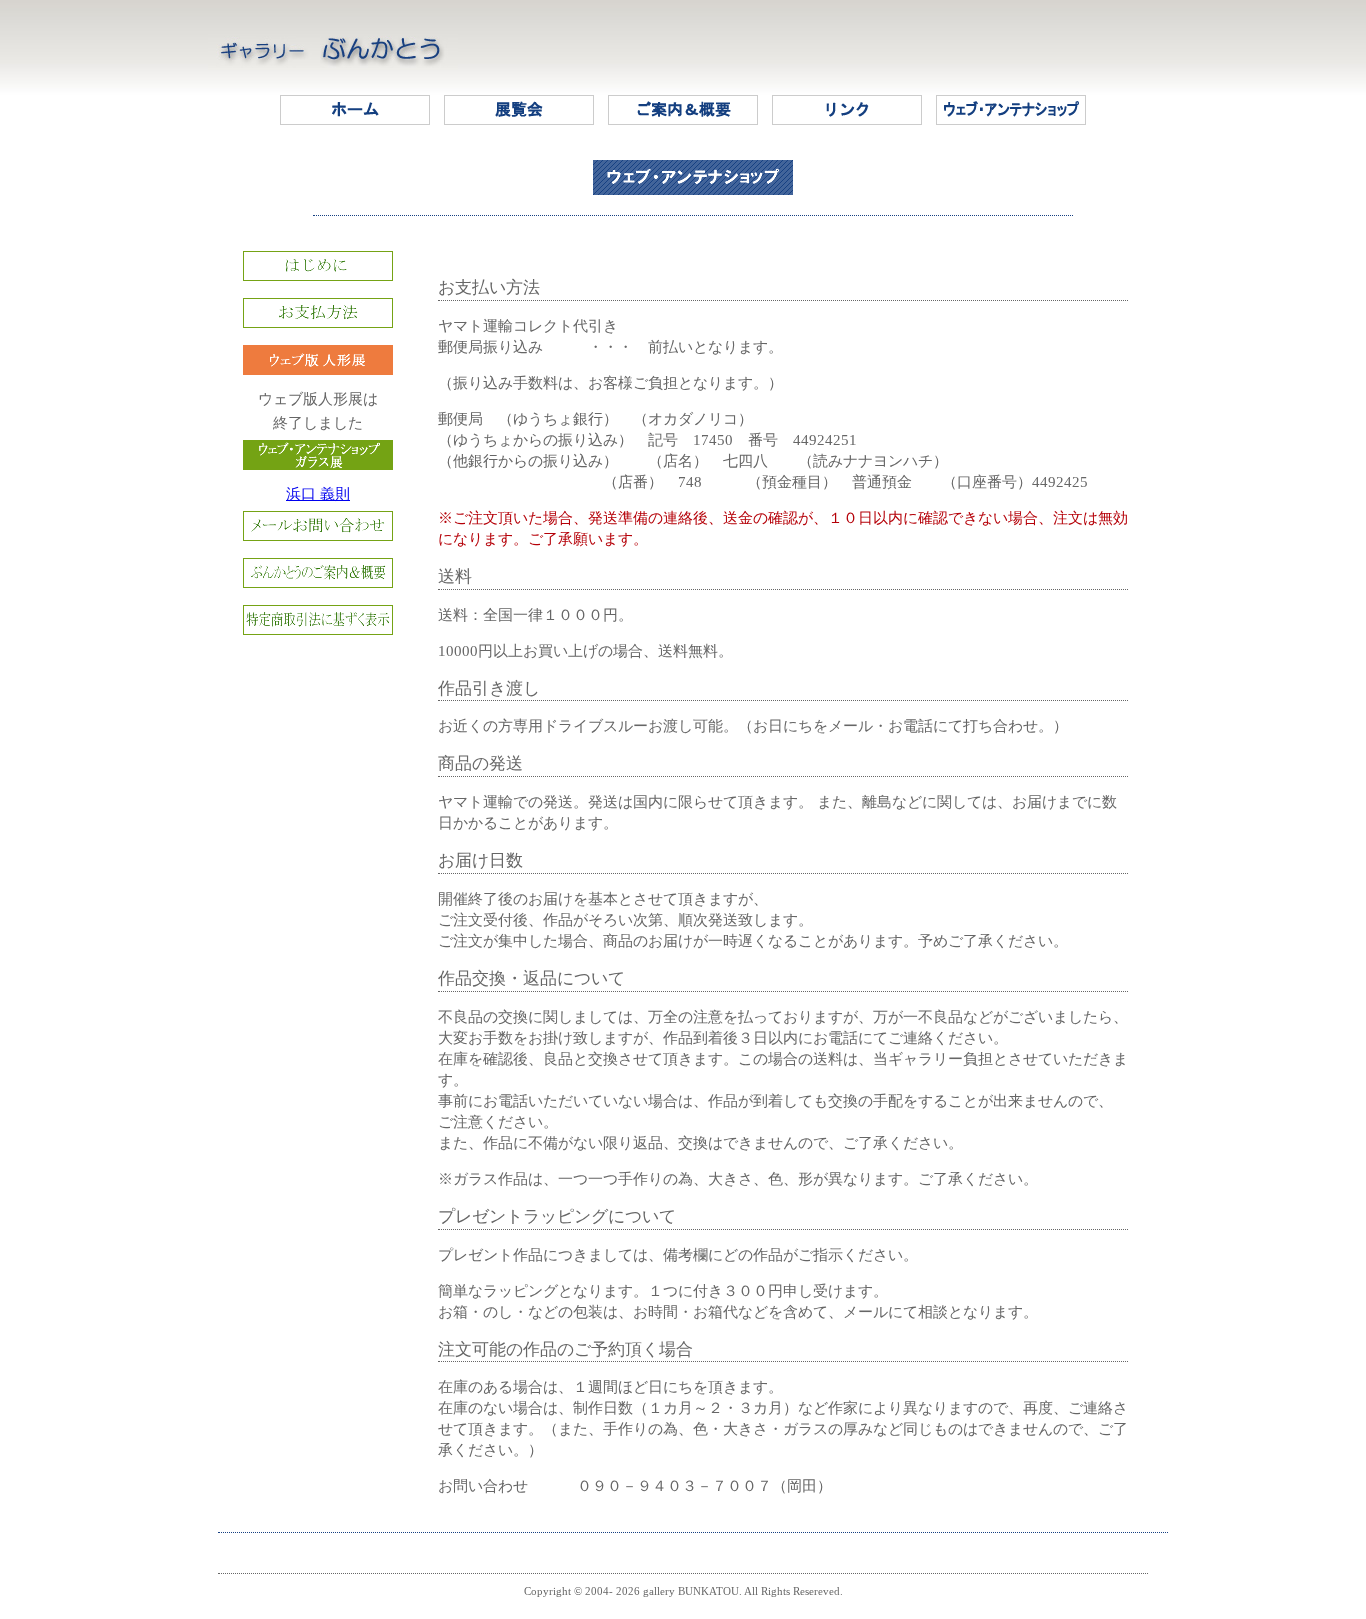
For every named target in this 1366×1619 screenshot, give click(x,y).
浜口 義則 (318, 494)
